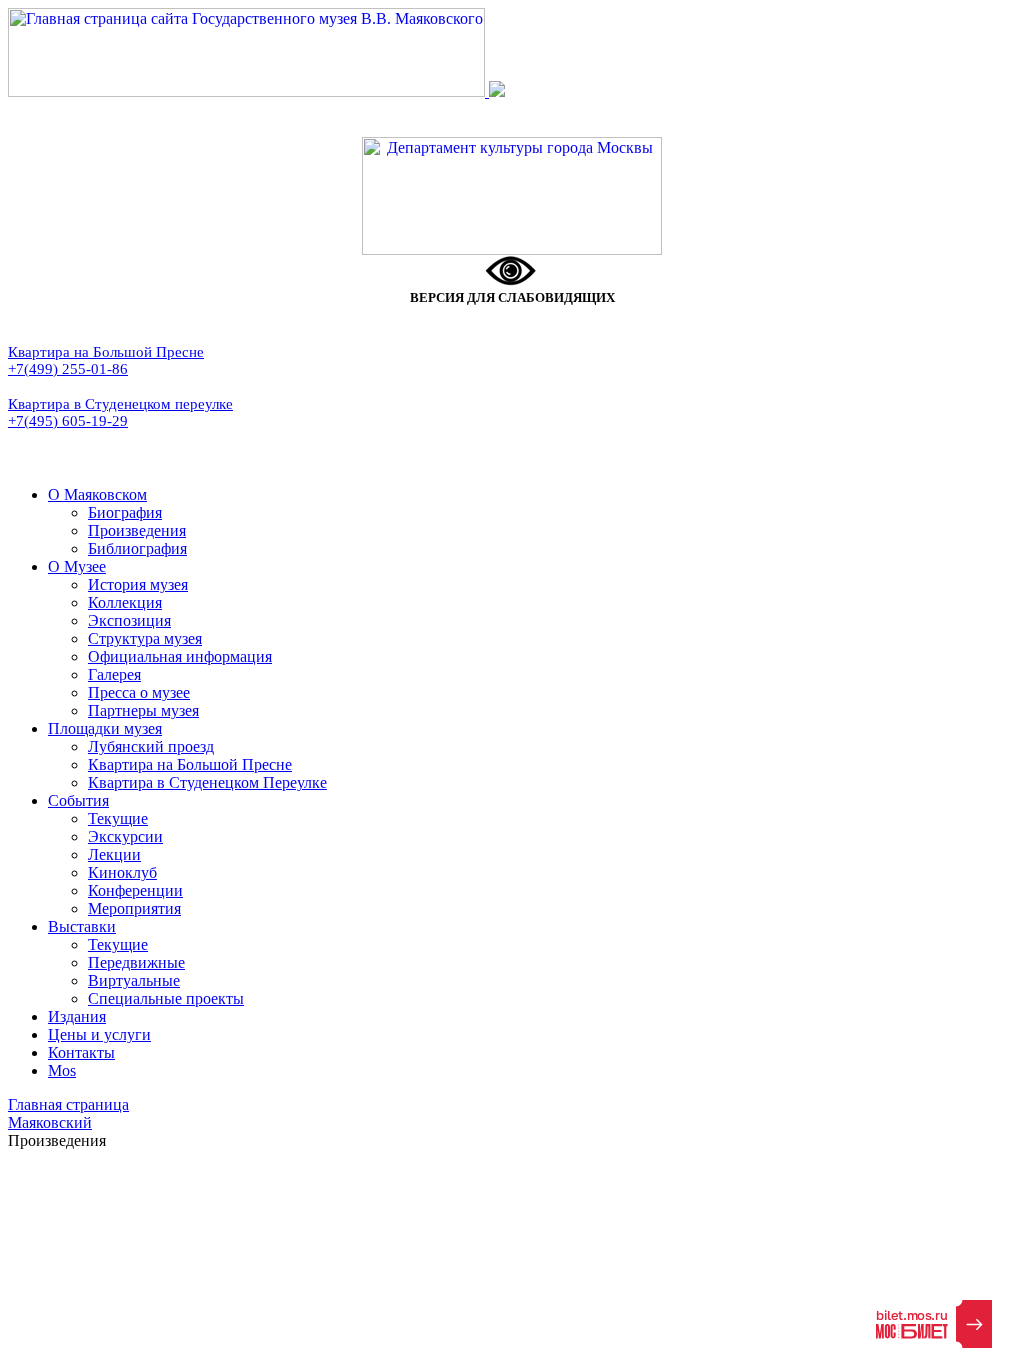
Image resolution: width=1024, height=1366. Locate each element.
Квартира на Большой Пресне (106, 352)
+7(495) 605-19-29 (68, 421)
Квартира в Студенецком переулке (120, 404)
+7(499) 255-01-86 (68, 369)
